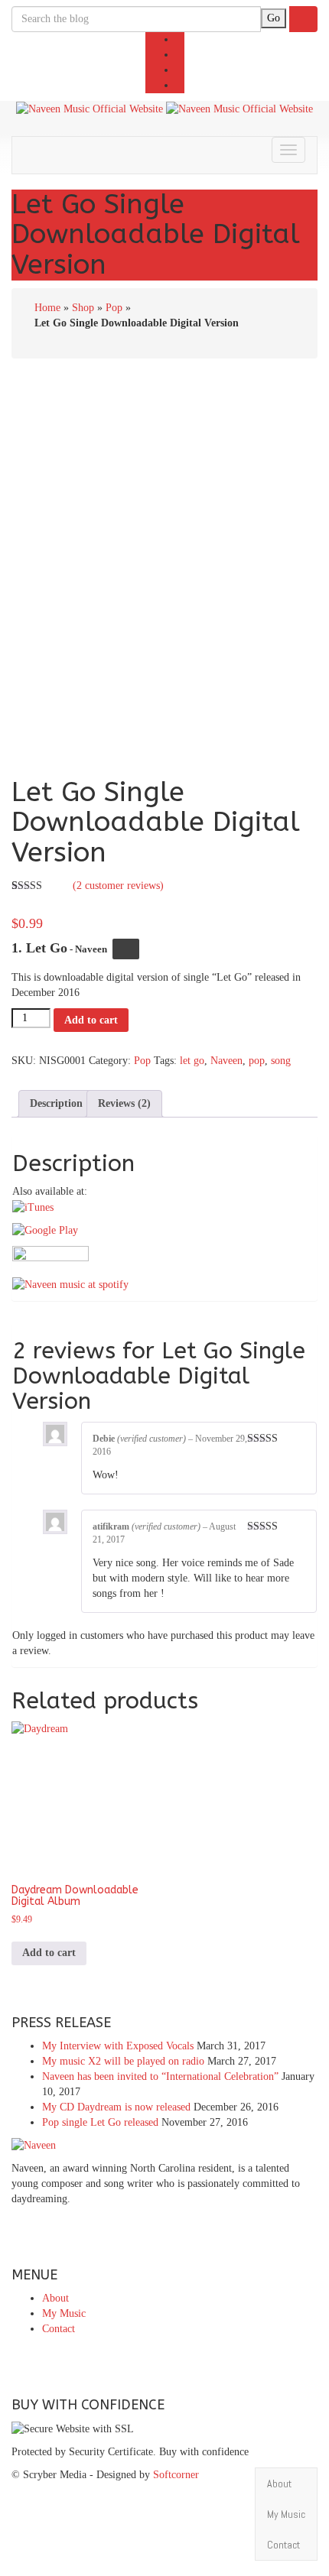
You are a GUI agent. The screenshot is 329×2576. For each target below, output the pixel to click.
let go (192, 1061)
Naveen (226, 1061)
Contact (59, 2329)
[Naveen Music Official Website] (90, 108)
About (55, 2298)
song (281, 1061)
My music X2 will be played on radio (123, 2061)
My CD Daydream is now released (116, 2107)
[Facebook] (180, 39)
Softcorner (176, 2475)
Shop (83, 308)
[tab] (56, 1104)
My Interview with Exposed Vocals (118, 2046)
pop (257, 1061)
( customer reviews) (118, 886)
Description (56, 1103)
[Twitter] (180, 55)
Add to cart (91, 1020)
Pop (114, 308)
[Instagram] (180, 85)
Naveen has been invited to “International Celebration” (160, 2076)
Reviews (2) (124, 1103)
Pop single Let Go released (100, 2122)
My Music (64, 2313)
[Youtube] (180, 70)
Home (47, 308)
